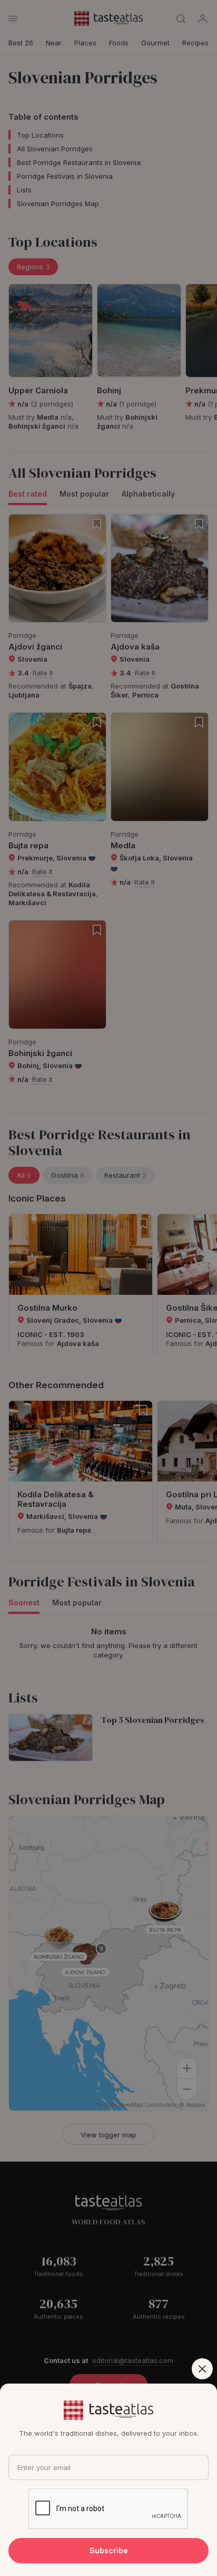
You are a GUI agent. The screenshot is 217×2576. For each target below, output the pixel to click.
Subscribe (109, 2550)
